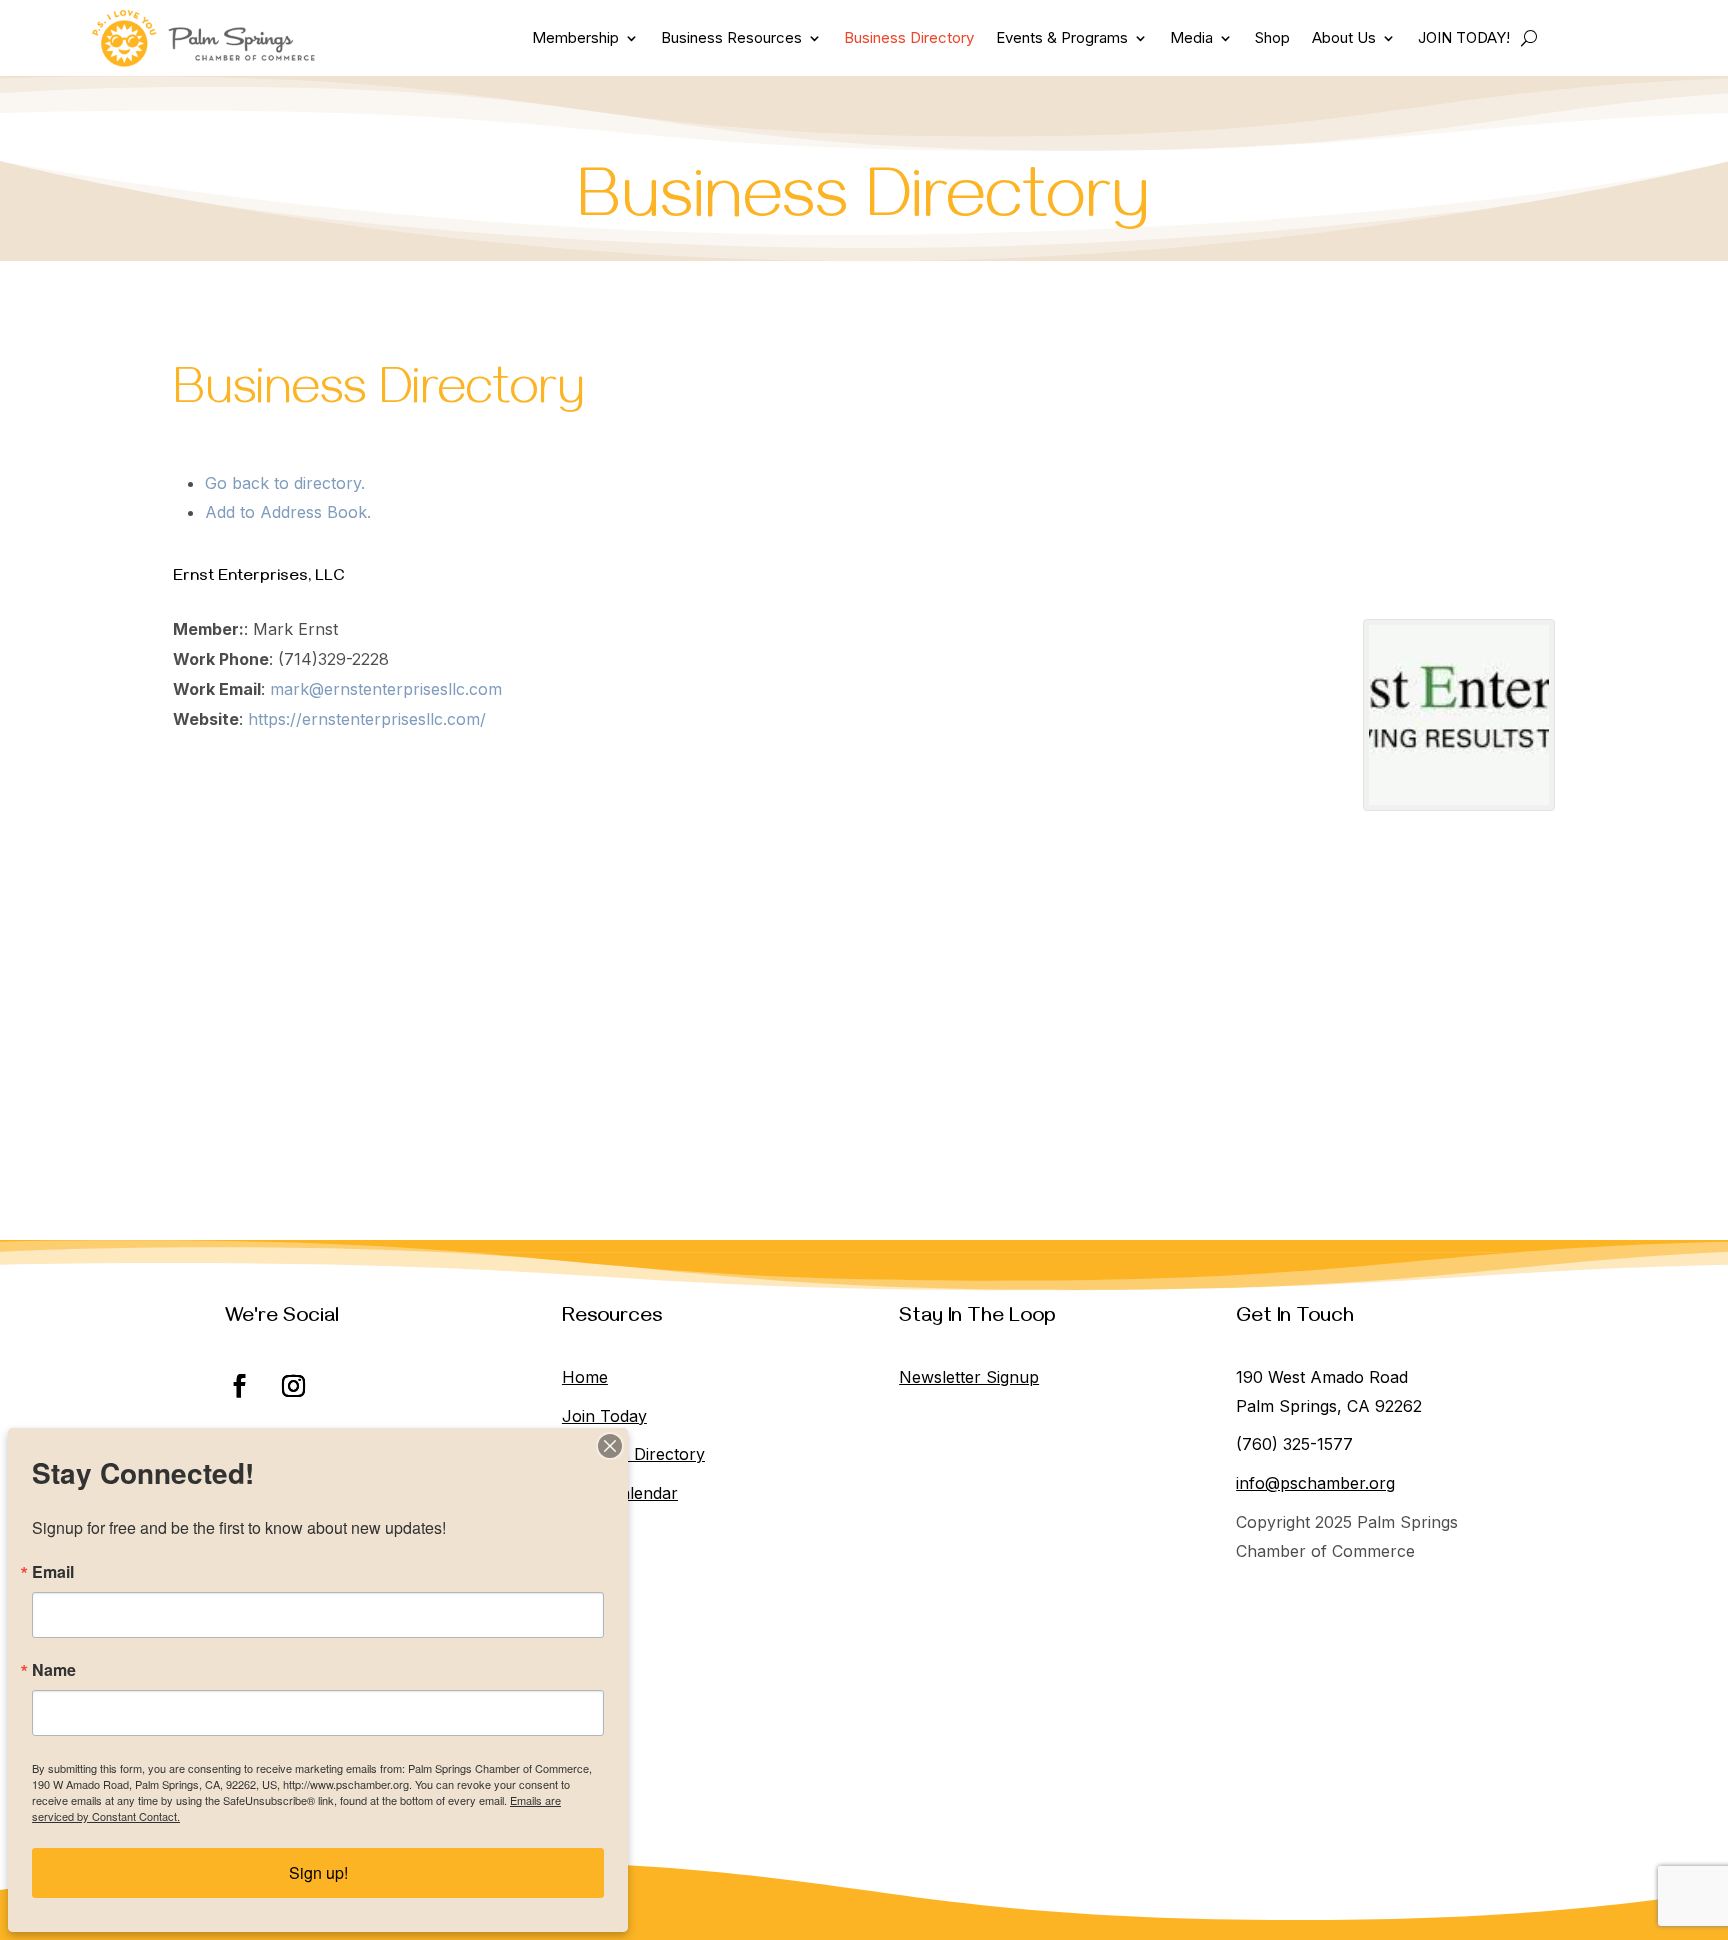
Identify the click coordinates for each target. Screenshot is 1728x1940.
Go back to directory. (285, 483)
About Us (1344, 37)
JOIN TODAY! (1464, 37)
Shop (1272, 37)
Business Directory (909, 37)
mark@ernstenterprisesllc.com (386, 689)
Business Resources (731, 37)
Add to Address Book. (288, 512)
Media (1191, 37)
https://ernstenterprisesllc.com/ (367, 719)
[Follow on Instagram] (294, 1386)
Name (54, 1670)
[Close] (610, 1446)
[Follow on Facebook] (240, 1386)
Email (53, 1572)
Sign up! (318, 1872)
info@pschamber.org (1315, 1483)
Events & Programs (1062, 37)
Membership (575, 37)
